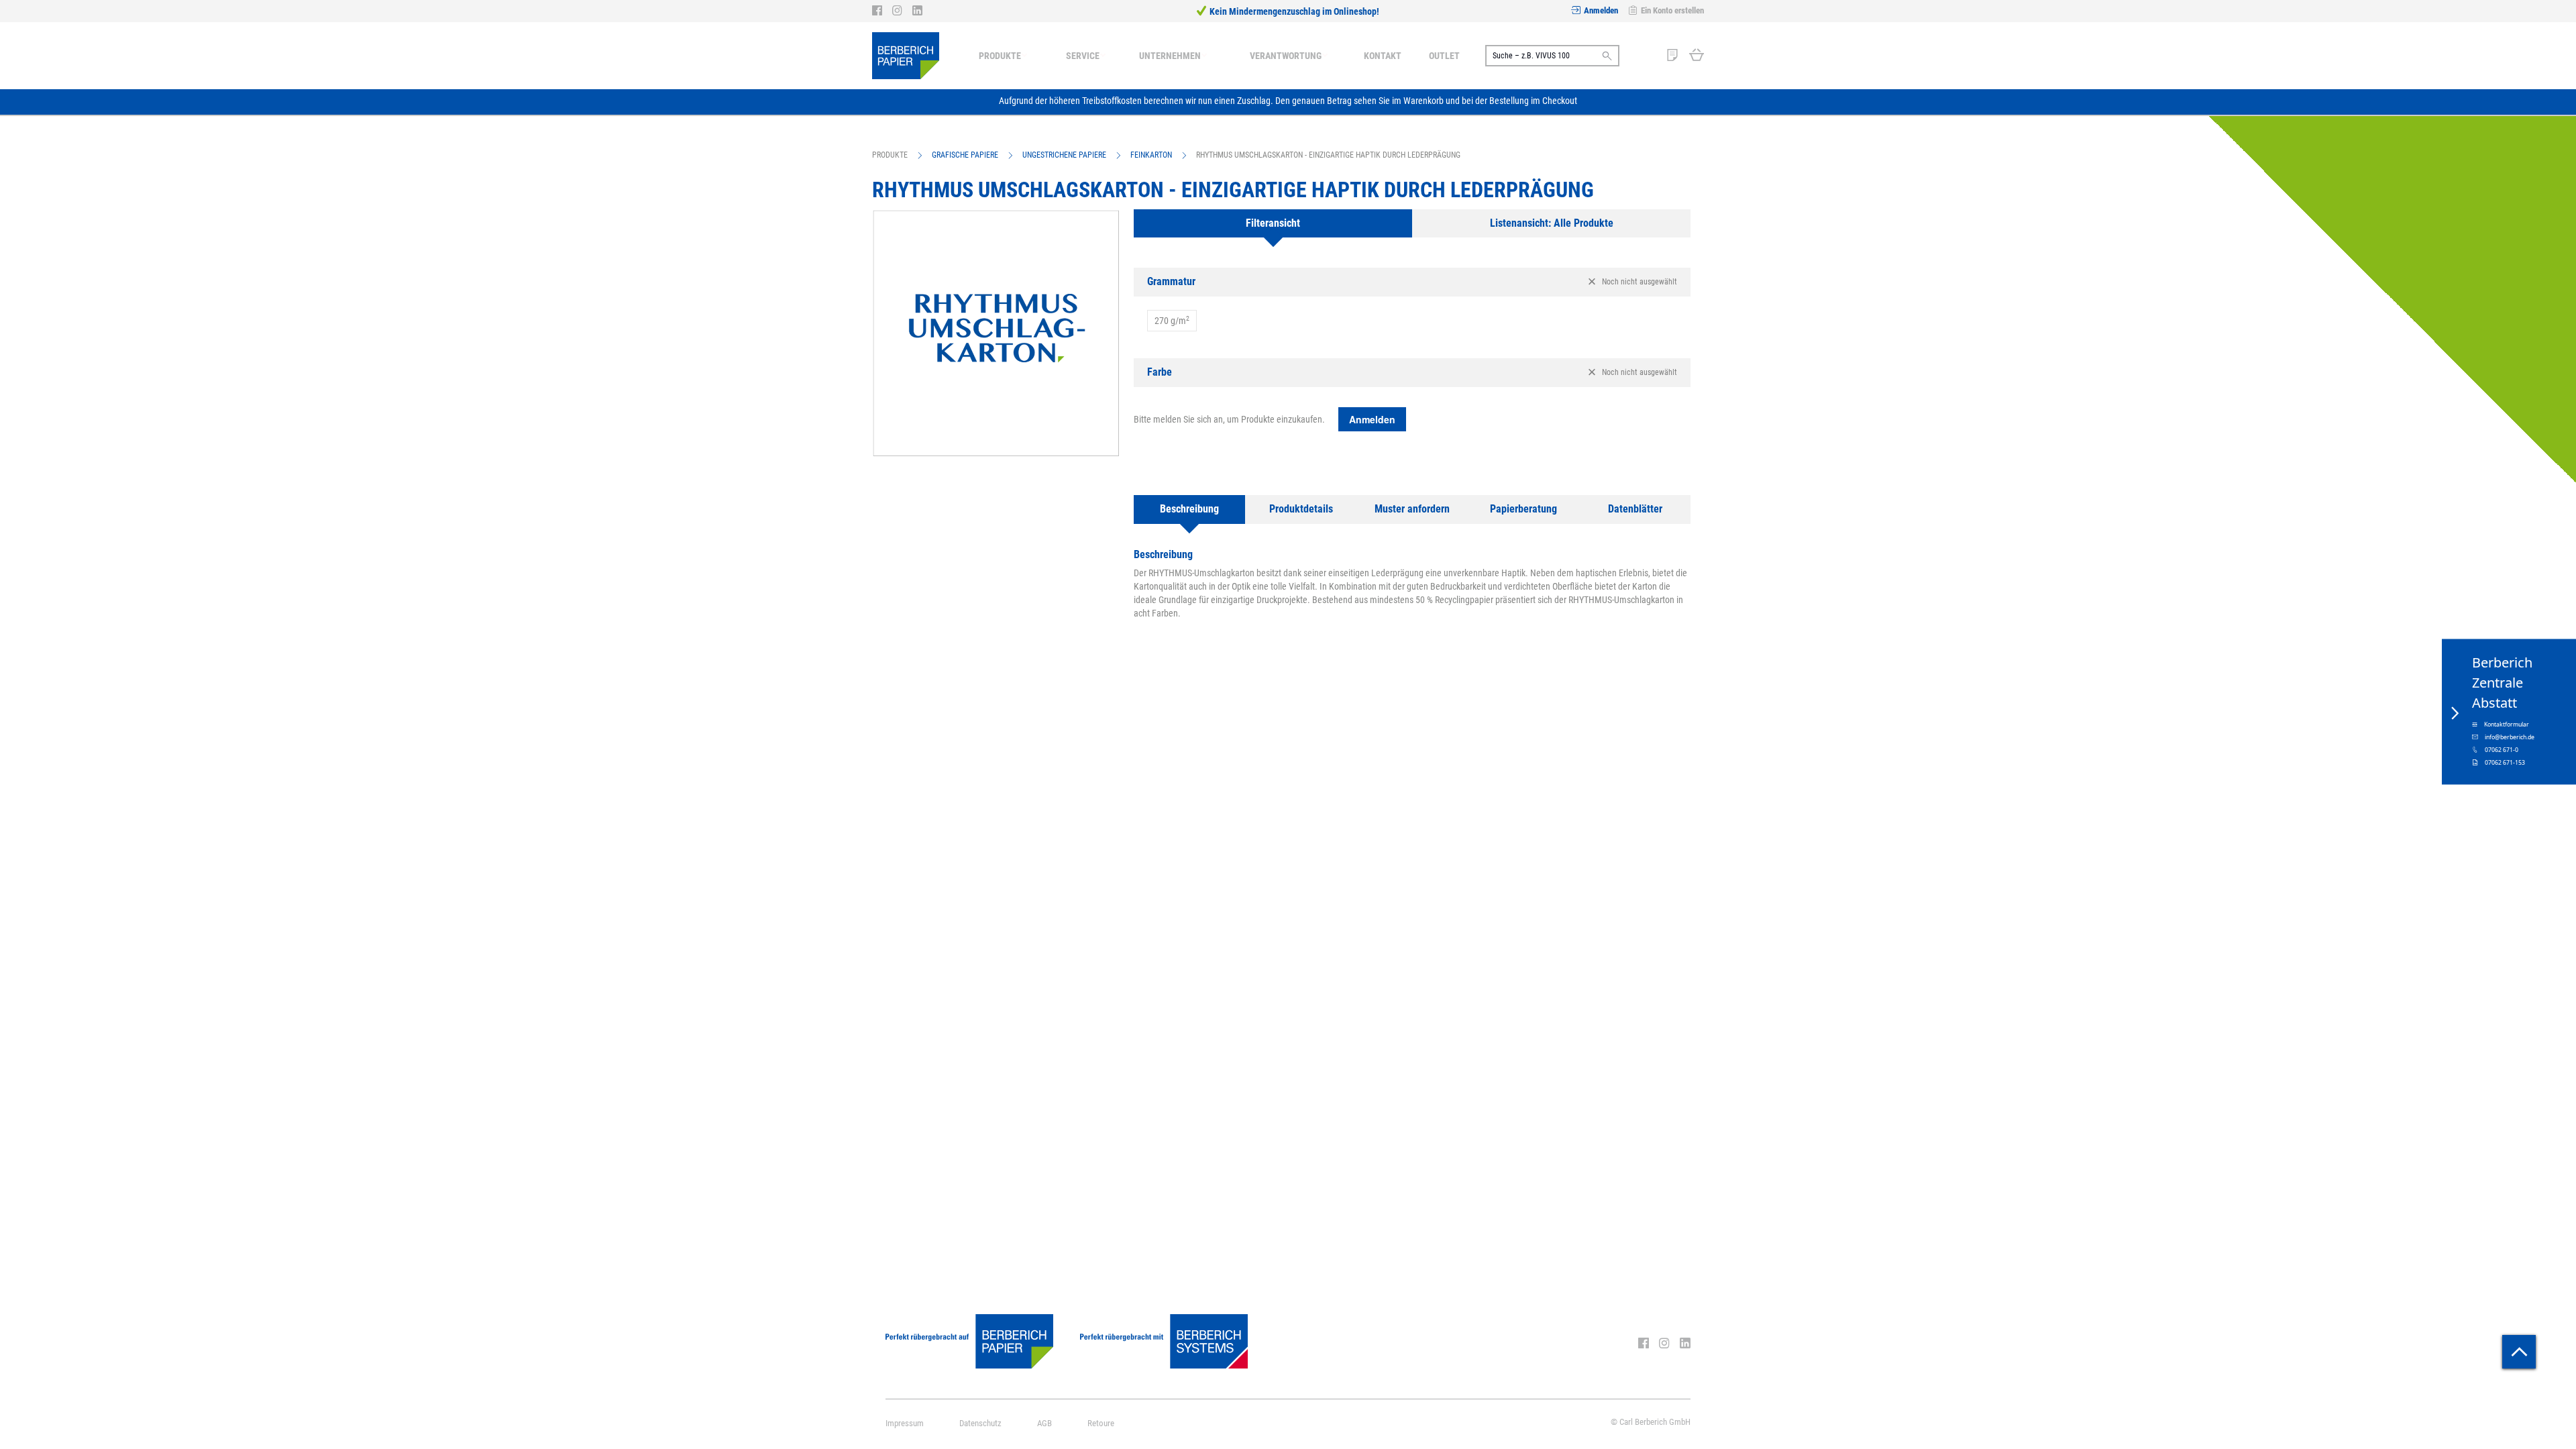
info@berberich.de (2510, 737)
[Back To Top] (2519, 1352)
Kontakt (1383, 56)
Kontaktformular (2507, 724)
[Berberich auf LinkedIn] (917, 11)
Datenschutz (980, 1423)
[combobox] (1552, 56)
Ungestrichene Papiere (1064, 155)
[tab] (1273, 224)
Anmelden (1601, 10)
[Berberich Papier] (906, 56)
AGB (1044, 1423)
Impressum (905, 1423)
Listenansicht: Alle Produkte (1552, 223)
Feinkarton (1151, 155)
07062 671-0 (2502, 750)
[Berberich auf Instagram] (902, 11)
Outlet (1444, 56)
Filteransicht (1273, 223)
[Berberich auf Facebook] (882, 11)
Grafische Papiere (965, 155)
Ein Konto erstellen (1672, 10)
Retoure (1101, 1423)
